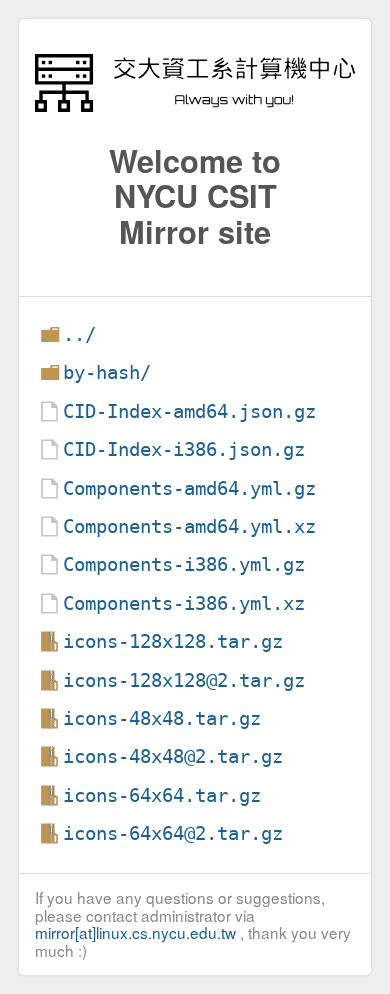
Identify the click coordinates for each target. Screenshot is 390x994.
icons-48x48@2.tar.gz (173, 756)
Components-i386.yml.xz (184, 603)
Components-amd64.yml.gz (189, 488)
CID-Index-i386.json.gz (184, 449)
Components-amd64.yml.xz (189, 526)
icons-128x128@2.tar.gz (184, 680)
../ (79, 334)
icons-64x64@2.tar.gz (173, 833)
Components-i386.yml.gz (184, 564)
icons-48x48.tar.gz (162, 718)
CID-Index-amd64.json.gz (189, 411)
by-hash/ (107, 372)
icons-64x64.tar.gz (162, 795)
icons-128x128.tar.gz (173, 641)
